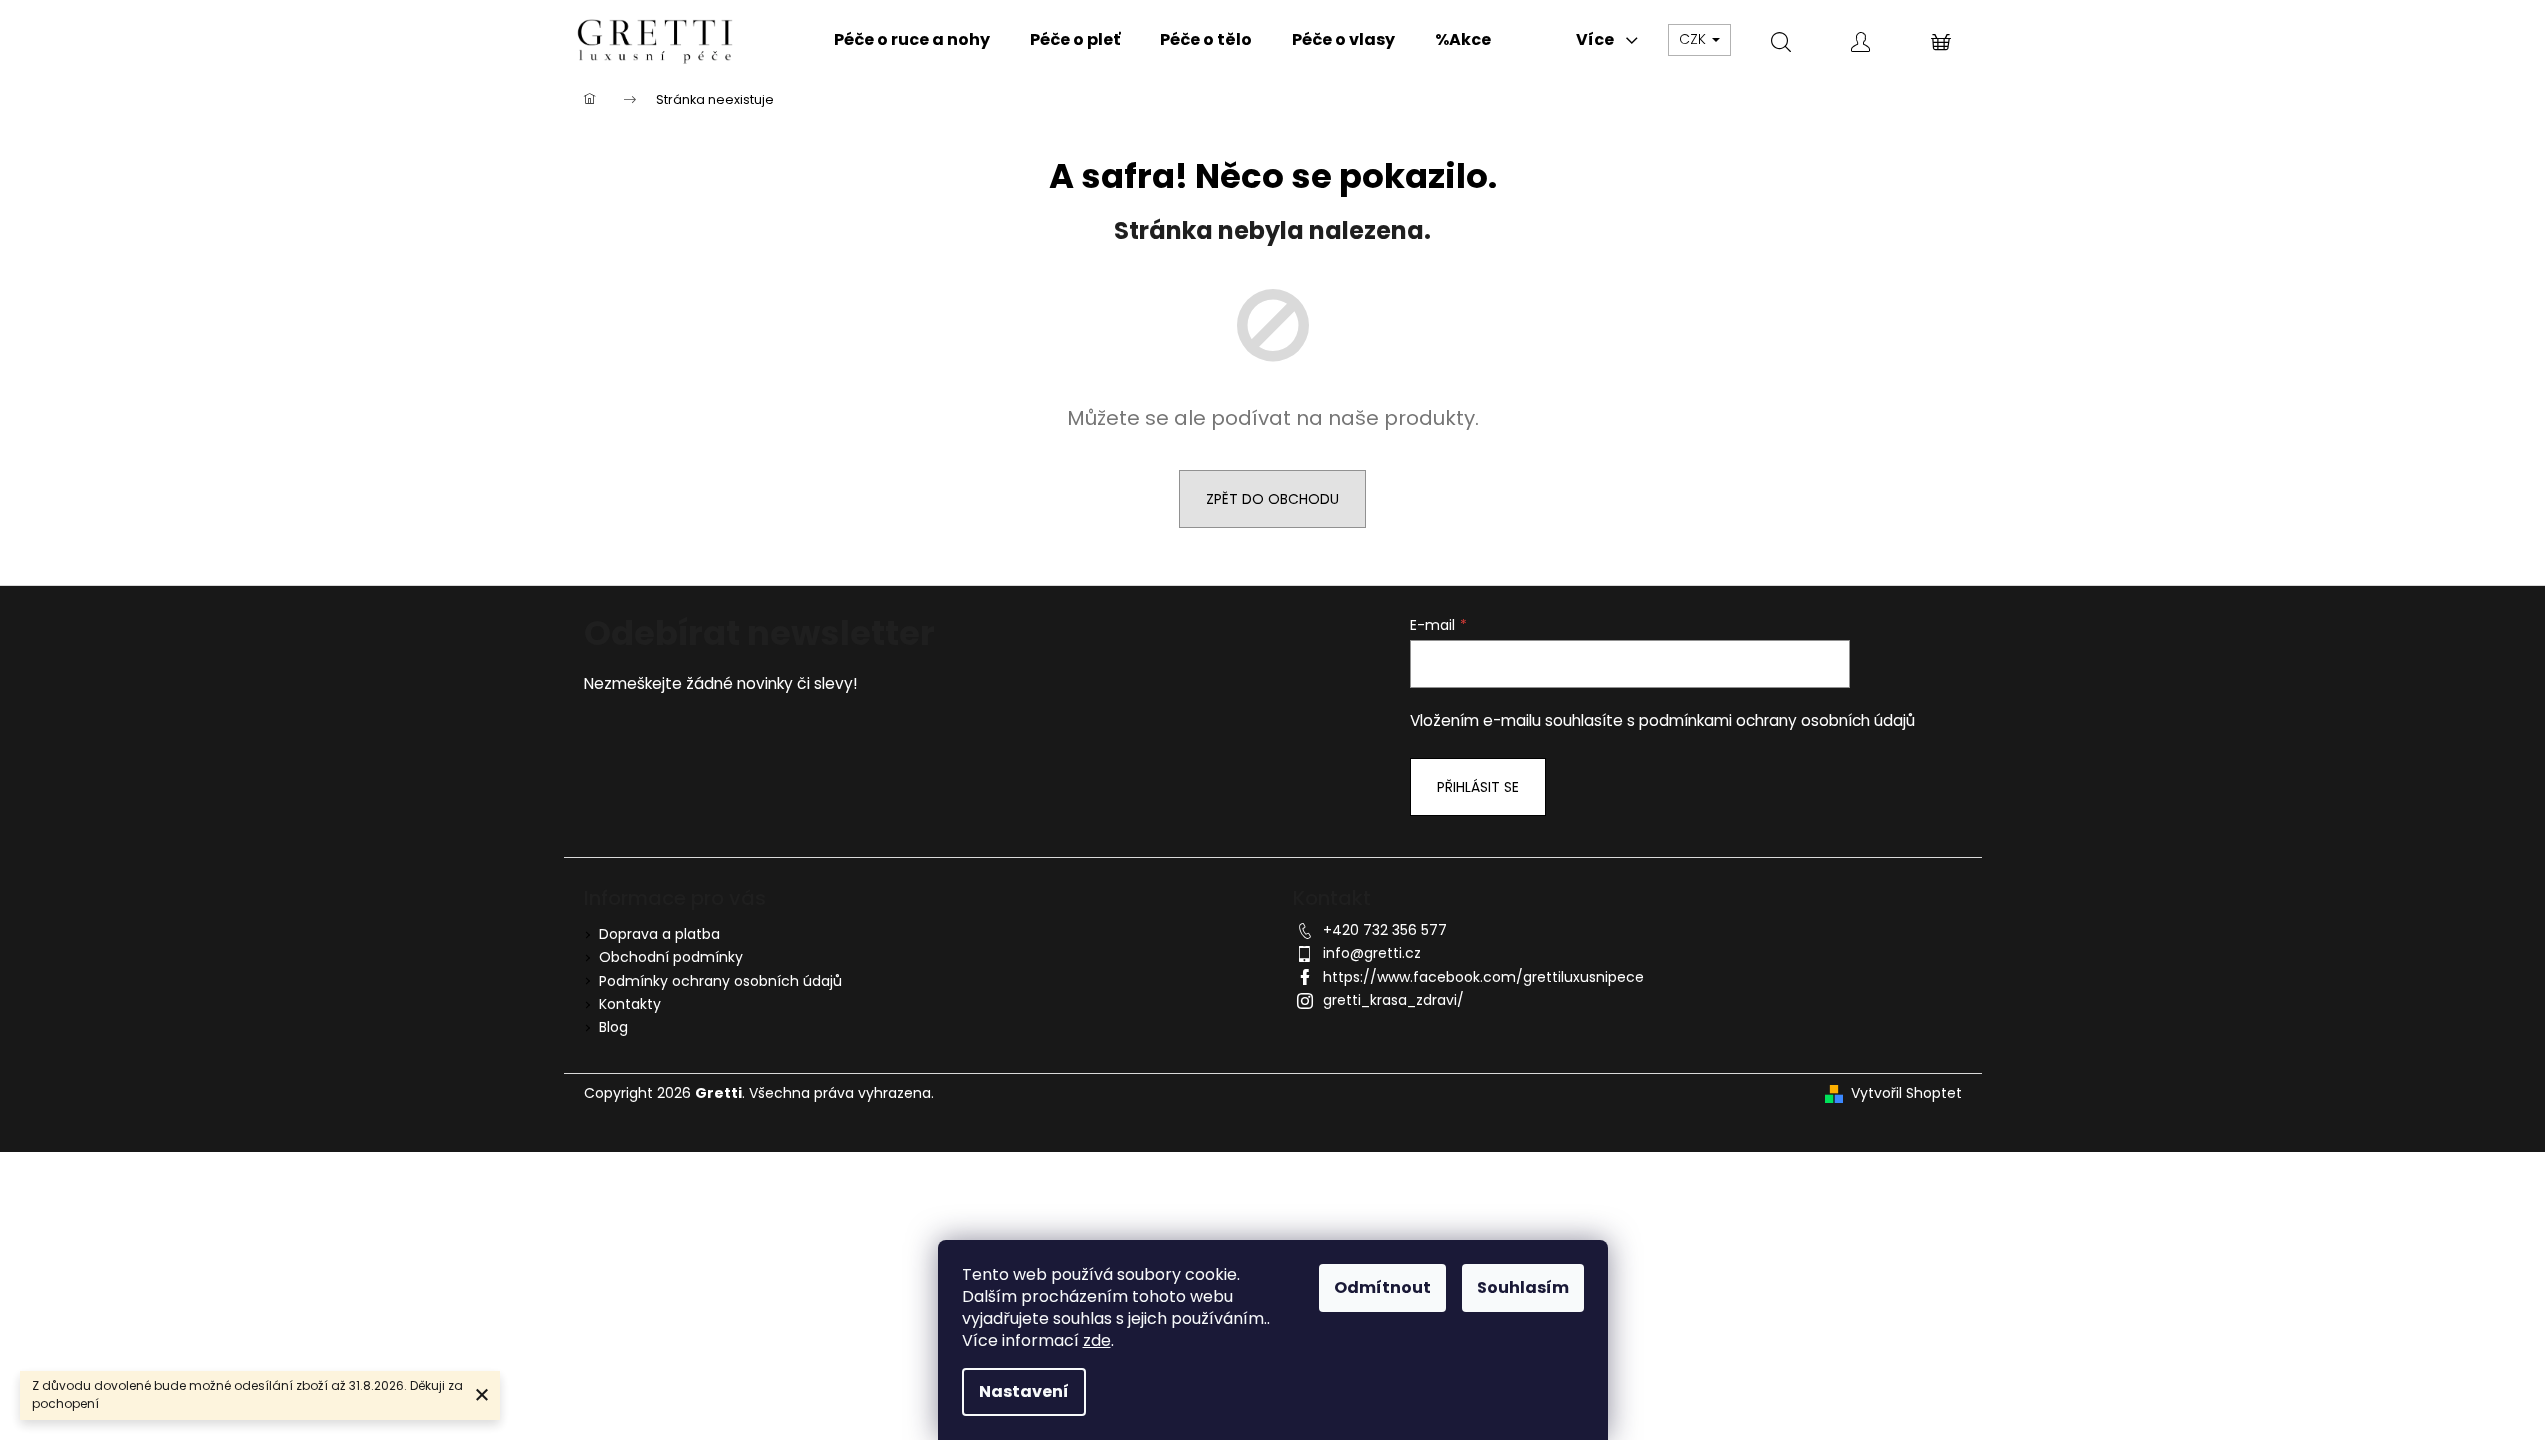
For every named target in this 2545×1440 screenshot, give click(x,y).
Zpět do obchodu (1272, 499)
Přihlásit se (1478, 787)
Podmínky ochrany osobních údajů (720, 981)
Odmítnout (1382, 1287)
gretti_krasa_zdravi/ (1393, 1000)
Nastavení (1024, 1391)
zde (1097, 1340)
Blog (613, 1027)
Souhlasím (1523, 1287)
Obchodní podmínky (671, 957)
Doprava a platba (659, 934)
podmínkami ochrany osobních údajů (1777, 720)
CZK (1694, 39)
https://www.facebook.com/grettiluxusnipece (1483, 977)
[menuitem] (912, 40)
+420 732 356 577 (1385, 930)
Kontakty (630, 1004)
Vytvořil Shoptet (1906, 1093)
